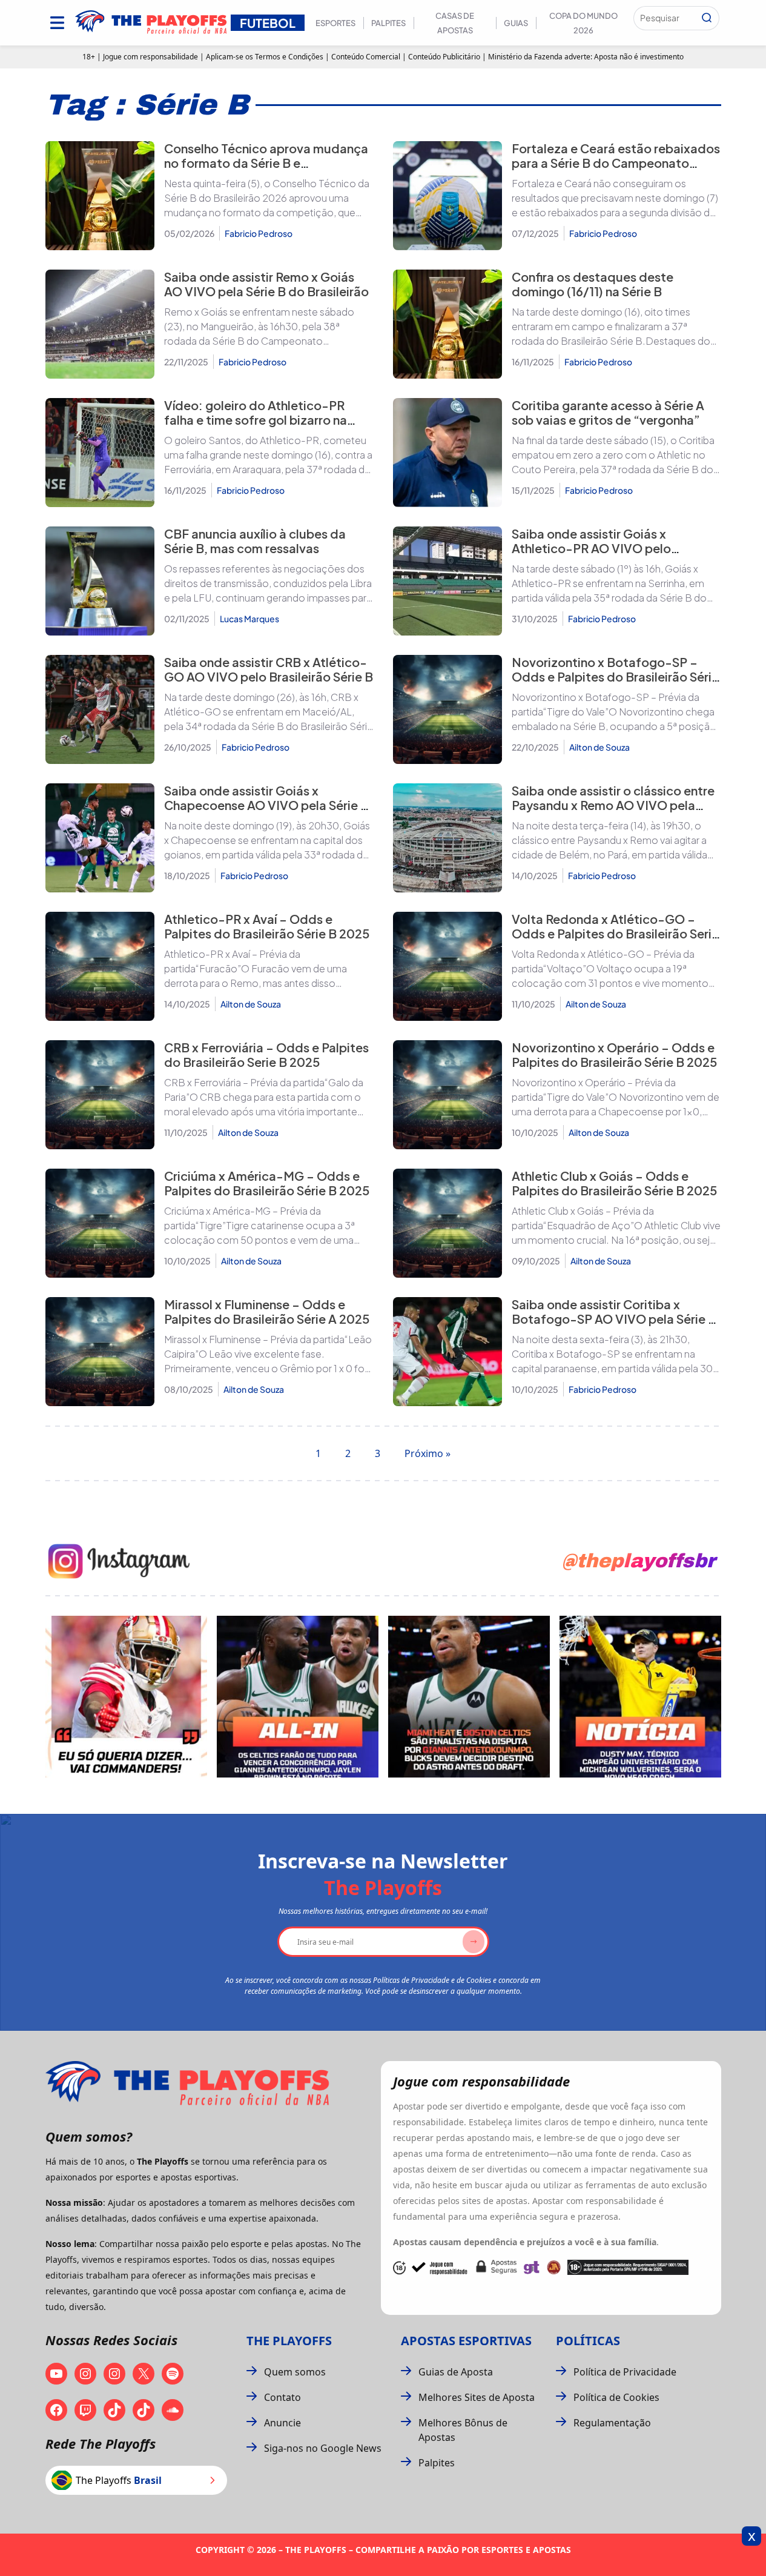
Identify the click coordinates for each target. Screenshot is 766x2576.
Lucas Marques (249, 619)
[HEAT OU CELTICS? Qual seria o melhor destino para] (469, 1697)
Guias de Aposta (456, 2372)
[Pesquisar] (707, 18)
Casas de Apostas (455, 23)
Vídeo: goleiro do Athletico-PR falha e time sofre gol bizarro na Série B (256, 420)
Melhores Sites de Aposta (477, 2397)
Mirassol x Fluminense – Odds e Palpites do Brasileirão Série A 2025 (267, 1311)
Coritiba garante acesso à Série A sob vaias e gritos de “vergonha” (608, 412)
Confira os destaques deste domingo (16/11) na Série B (593, 284)
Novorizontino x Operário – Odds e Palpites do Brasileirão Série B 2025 (614, 1054)
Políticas (588, 2341)
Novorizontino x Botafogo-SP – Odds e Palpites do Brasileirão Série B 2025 (615, 676)
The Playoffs (289, 2341)
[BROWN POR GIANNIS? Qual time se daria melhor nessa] (298, 1697)
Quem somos (295, 2372)
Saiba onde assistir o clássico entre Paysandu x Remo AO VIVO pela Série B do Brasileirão (613, 805)
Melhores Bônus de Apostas (463, 2430)
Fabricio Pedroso (259, 233)
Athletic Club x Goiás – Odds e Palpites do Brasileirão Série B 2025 (614, 1183)
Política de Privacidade (625, 2372)
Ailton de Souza (599, 747)
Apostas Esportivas (466, 2341)
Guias (516, 23)
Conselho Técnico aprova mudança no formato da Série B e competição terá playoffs (266, 163)
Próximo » (428, 1453)
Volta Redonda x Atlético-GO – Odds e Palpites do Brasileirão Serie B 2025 (615, 933)
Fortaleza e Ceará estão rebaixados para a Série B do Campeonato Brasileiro (616, 163)
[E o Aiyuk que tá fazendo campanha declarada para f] (126, 1697)
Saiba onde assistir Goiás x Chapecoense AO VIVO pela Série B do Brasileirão (266, 805)
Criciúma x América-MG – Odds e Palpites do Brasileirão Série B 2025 (267, 1183)
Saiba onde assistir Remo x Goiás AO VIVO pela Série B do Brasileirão (266, 284)
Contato (282, 2397)
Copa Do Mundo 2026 (583, 23)
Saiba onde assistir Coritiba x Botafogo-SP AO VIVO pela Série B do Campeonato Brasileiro (614, 1319)
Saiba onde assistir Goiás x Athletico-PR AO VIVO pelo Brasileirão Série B (591, 548)
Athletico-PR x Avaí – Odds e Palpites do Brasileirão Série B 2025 (267, 926)
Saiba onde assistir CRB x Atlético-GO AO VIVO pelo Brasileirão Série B (269, 669)
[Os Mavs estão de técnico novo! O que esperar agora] (640, 1697)
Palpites (388, 23)
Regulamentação (612, 2423)
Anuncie (282, 2423)
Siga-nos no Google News (323, 2448)
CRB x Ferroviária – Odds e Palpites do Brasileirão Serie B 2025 (266, 1054)
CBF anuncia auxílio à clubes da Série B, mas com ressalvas (255, 541)
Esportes (335, 23)
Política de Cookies (616, 2397)
